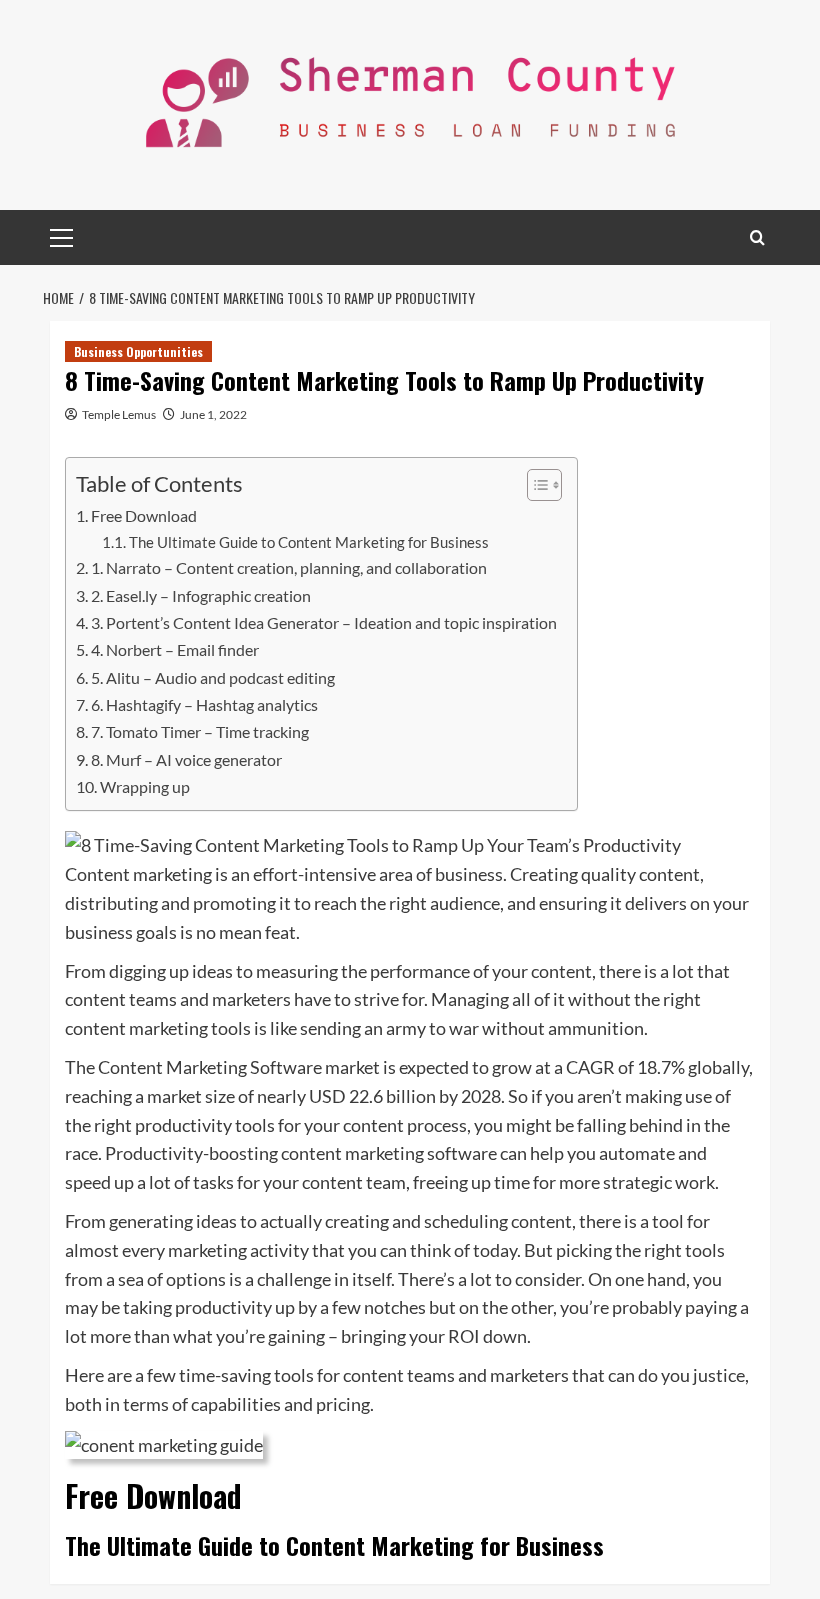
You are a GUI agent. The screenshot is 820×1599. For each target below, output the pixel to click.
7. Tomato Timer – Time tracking (200, 731)
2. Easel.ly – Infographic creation (201, 595)
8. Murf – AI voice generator (186, 759)
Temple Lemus (119, 414)
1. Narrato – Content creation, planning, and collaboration (289, 567)
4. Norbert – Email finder (175, 649)
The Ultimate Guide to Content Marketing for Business (309, 542)
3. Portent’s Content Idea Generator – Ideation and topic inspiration (324, 622)
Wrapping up (145, 786)
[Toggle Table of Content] (534, 485)
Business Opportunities (138, 351)
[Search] (757, 237)
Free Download (144, 515)
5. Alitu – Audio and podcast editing (213, 677)
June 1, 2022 (213, 414)
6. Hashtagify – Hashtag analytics (204, 704)
